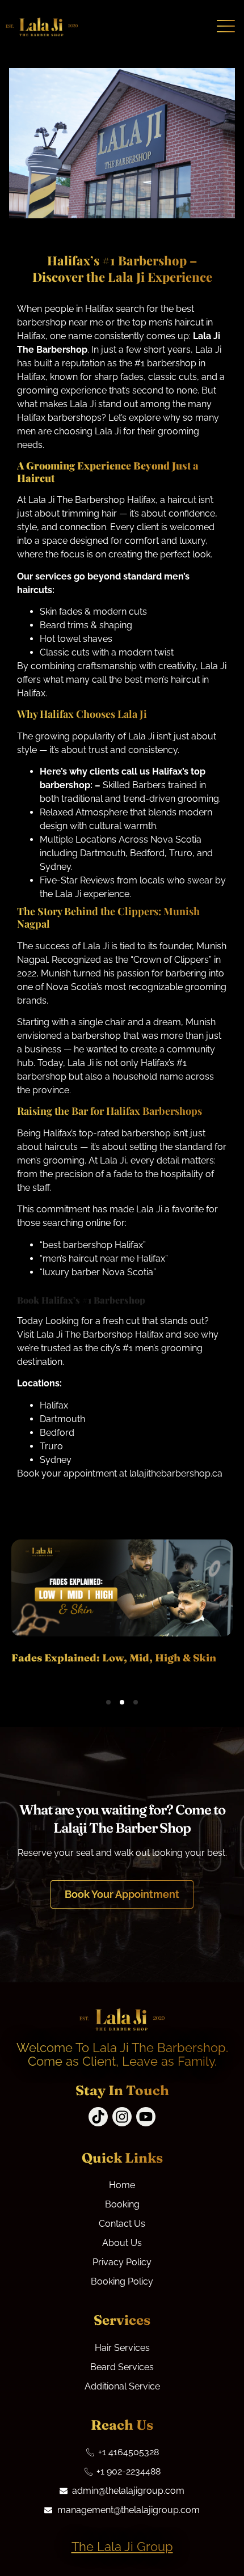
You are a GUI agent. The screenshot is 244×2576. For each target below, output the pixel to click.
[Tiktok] (98, 2117)
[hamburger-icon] (226, 27)
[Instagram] (122, 2117)
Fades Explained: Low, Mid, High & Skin (114, 1658)
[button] (108, 1702)
